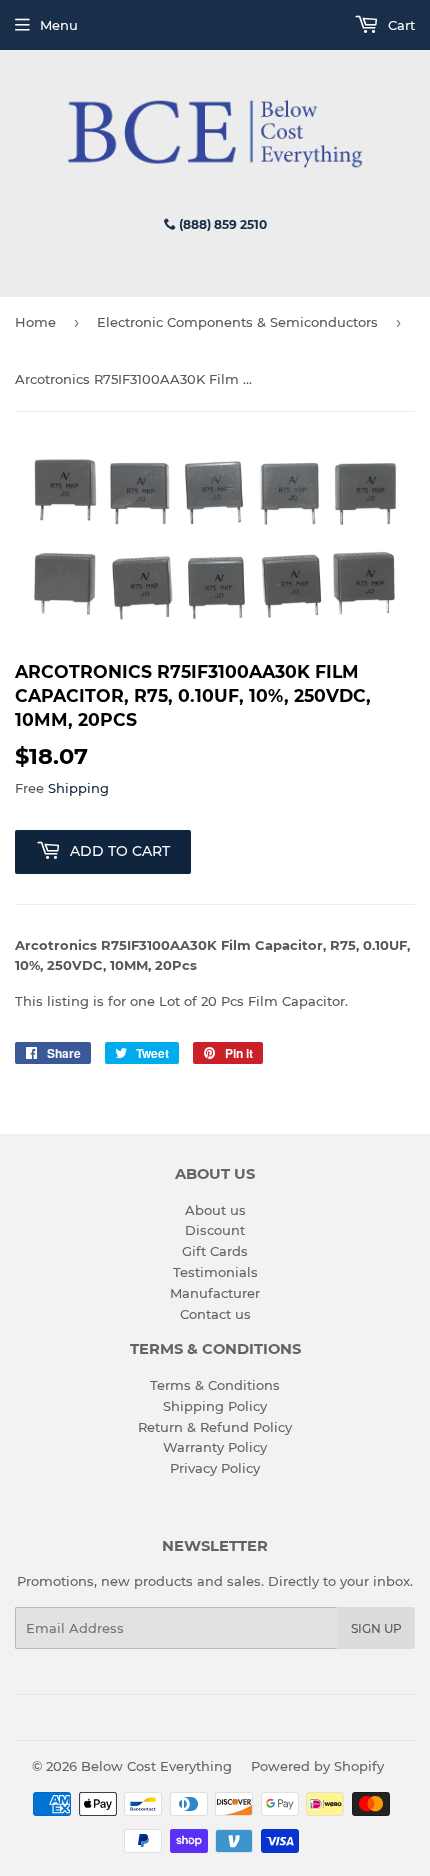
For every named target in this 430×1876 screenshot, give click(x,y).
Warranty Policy (215, 1447)
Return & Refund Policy (215, 1427)
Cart (399, 25)
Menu (59, 25)
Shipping (78, 788)
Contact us (215, 1314)
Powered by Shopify (317, 1766)
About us (215, 1210)
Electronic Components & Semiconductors (237, 322)
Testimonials (215, 1272)
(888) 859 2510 (221, 224)
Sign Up (376, 1628)
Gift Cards (215, 1251)
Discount (215, 1230)
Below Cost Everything (156, 1766)
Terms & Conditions (215, 1385)
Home (35, 322)
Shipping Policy (215, 1406)
